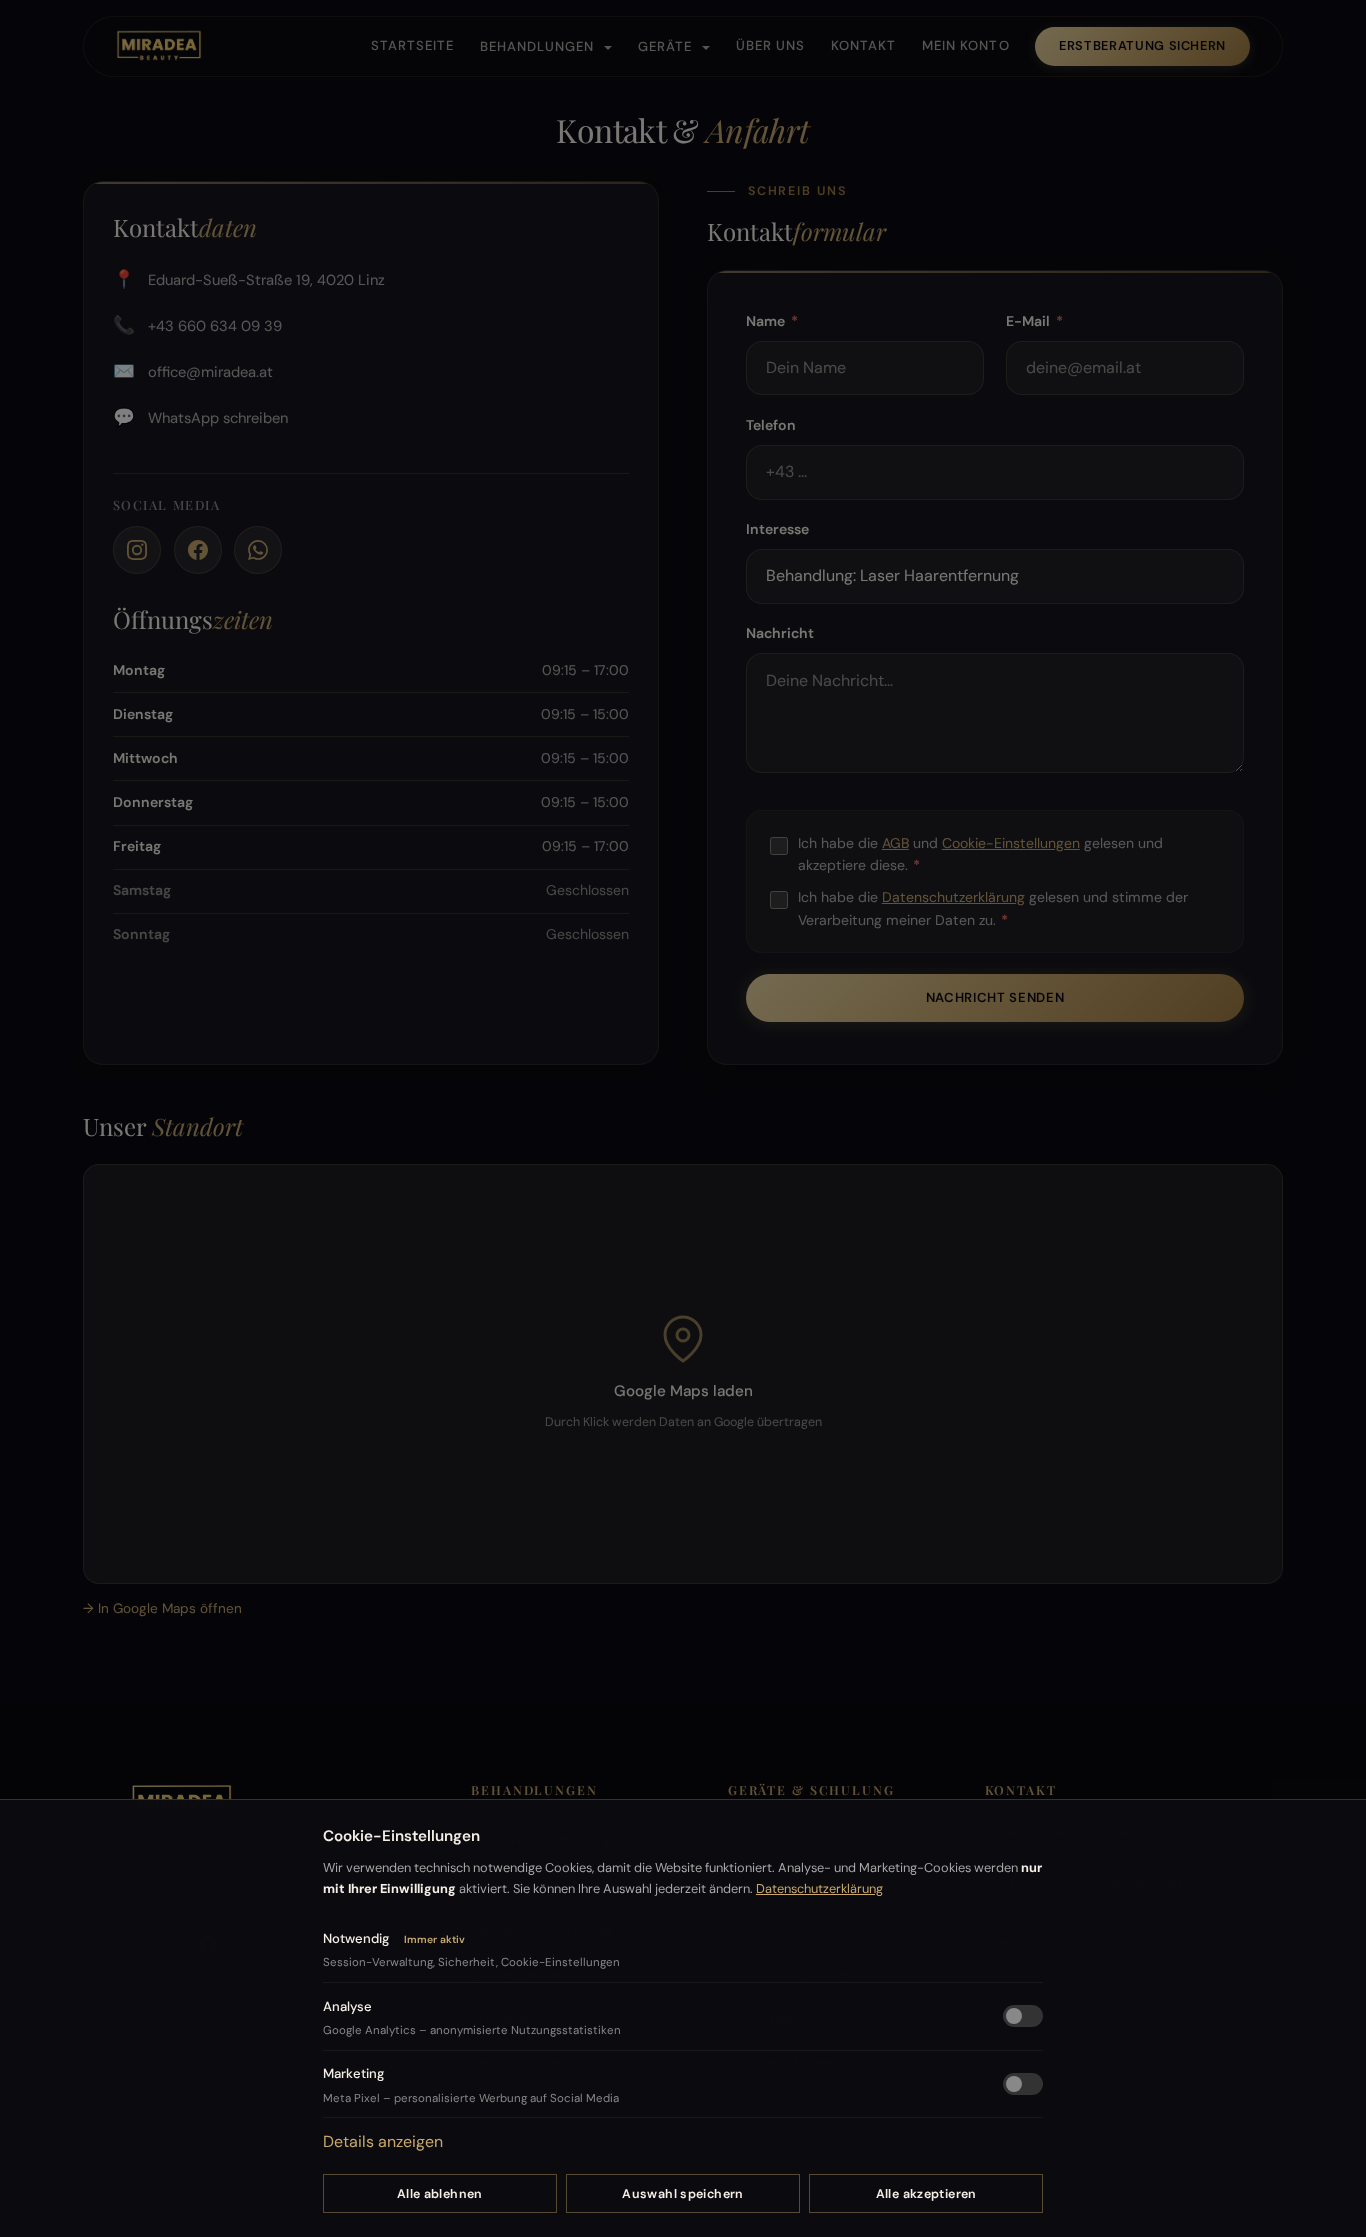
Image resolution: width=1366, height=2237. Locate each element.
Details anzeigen (383, 2141)
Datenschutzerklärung (819, 1888)
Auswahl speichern (682, 2194)
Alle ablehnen (440, 2194)
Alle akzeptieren (926, 2194)
